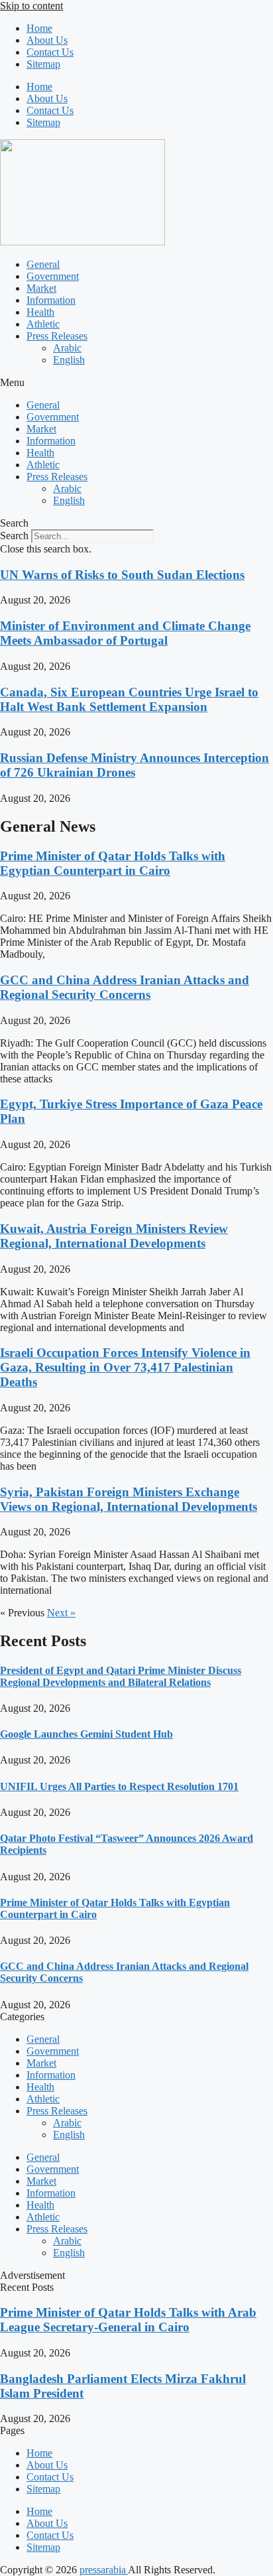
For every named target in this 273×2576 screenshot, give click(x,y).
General (43, 264)
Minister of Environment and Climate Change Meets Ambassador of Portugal (125, 633)
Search (14, 536)
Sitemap (43, 64)
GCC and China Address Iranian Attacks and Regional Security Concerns (125, 987)
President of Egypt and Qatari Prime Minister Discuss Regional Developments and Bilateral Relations (121, 1676)
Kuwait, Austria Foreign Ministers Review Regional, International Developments (114, 1236)
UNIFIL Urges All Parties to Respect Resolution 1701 (119, 1786)
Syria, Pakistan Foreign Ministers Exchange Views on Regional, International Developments (129, 1499)
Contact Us (50, 52)
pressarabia (104, 2570)
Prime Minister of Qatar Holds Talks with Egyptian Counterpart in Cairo (113, 863)
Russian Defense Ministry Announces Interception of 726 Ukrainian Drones (135, 765)
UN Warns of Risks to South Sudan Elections (122, 575)
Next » (61, 1613)
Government (53, 276)
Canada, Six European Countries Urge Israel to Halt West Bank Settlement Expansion (129, 699)
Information (51, 300)
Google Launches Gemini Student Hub (86, 1734)
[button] (136, 383)
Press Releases (57, 336)
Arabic (67, 348)
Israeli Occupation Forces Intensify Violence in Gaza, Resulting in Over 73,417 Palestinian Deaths (125, 1367)
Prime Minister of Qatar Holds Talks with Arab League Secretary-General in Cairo (128, 2320)
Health (40, 312)
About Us (47, 40)
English (69, 360)
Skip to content (31, 6)
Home (39, 28)
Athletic (43, 324)
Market (41, 288)
